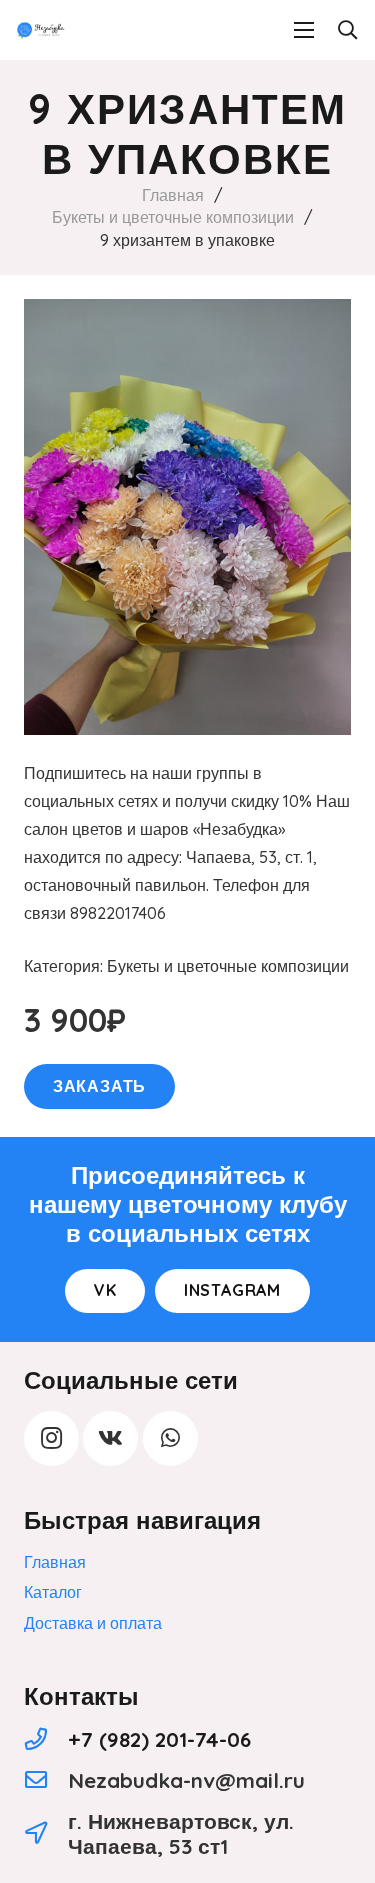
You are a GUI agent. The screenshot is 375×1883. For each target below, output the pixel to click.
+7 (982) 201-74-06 (159, 1739)
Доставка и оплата (93, 1623)
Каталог (53, 1592)
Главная (173, 195)
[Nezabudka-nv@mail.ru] (46, 1780)
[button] (347, 30)
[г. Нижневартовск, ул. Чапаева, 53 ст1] (46, 1833)
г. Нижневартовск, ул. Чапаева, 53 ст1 (181, 1833)
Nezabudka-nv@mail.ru (186, 1780)
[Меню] (304, 30)
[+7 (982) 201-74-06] (46, 1739)
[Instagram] (51, 1438)
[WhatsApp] (170, 1438)
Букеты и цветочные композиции (173, 217)
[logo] (41, 30)
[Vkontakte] (110, 1438)
